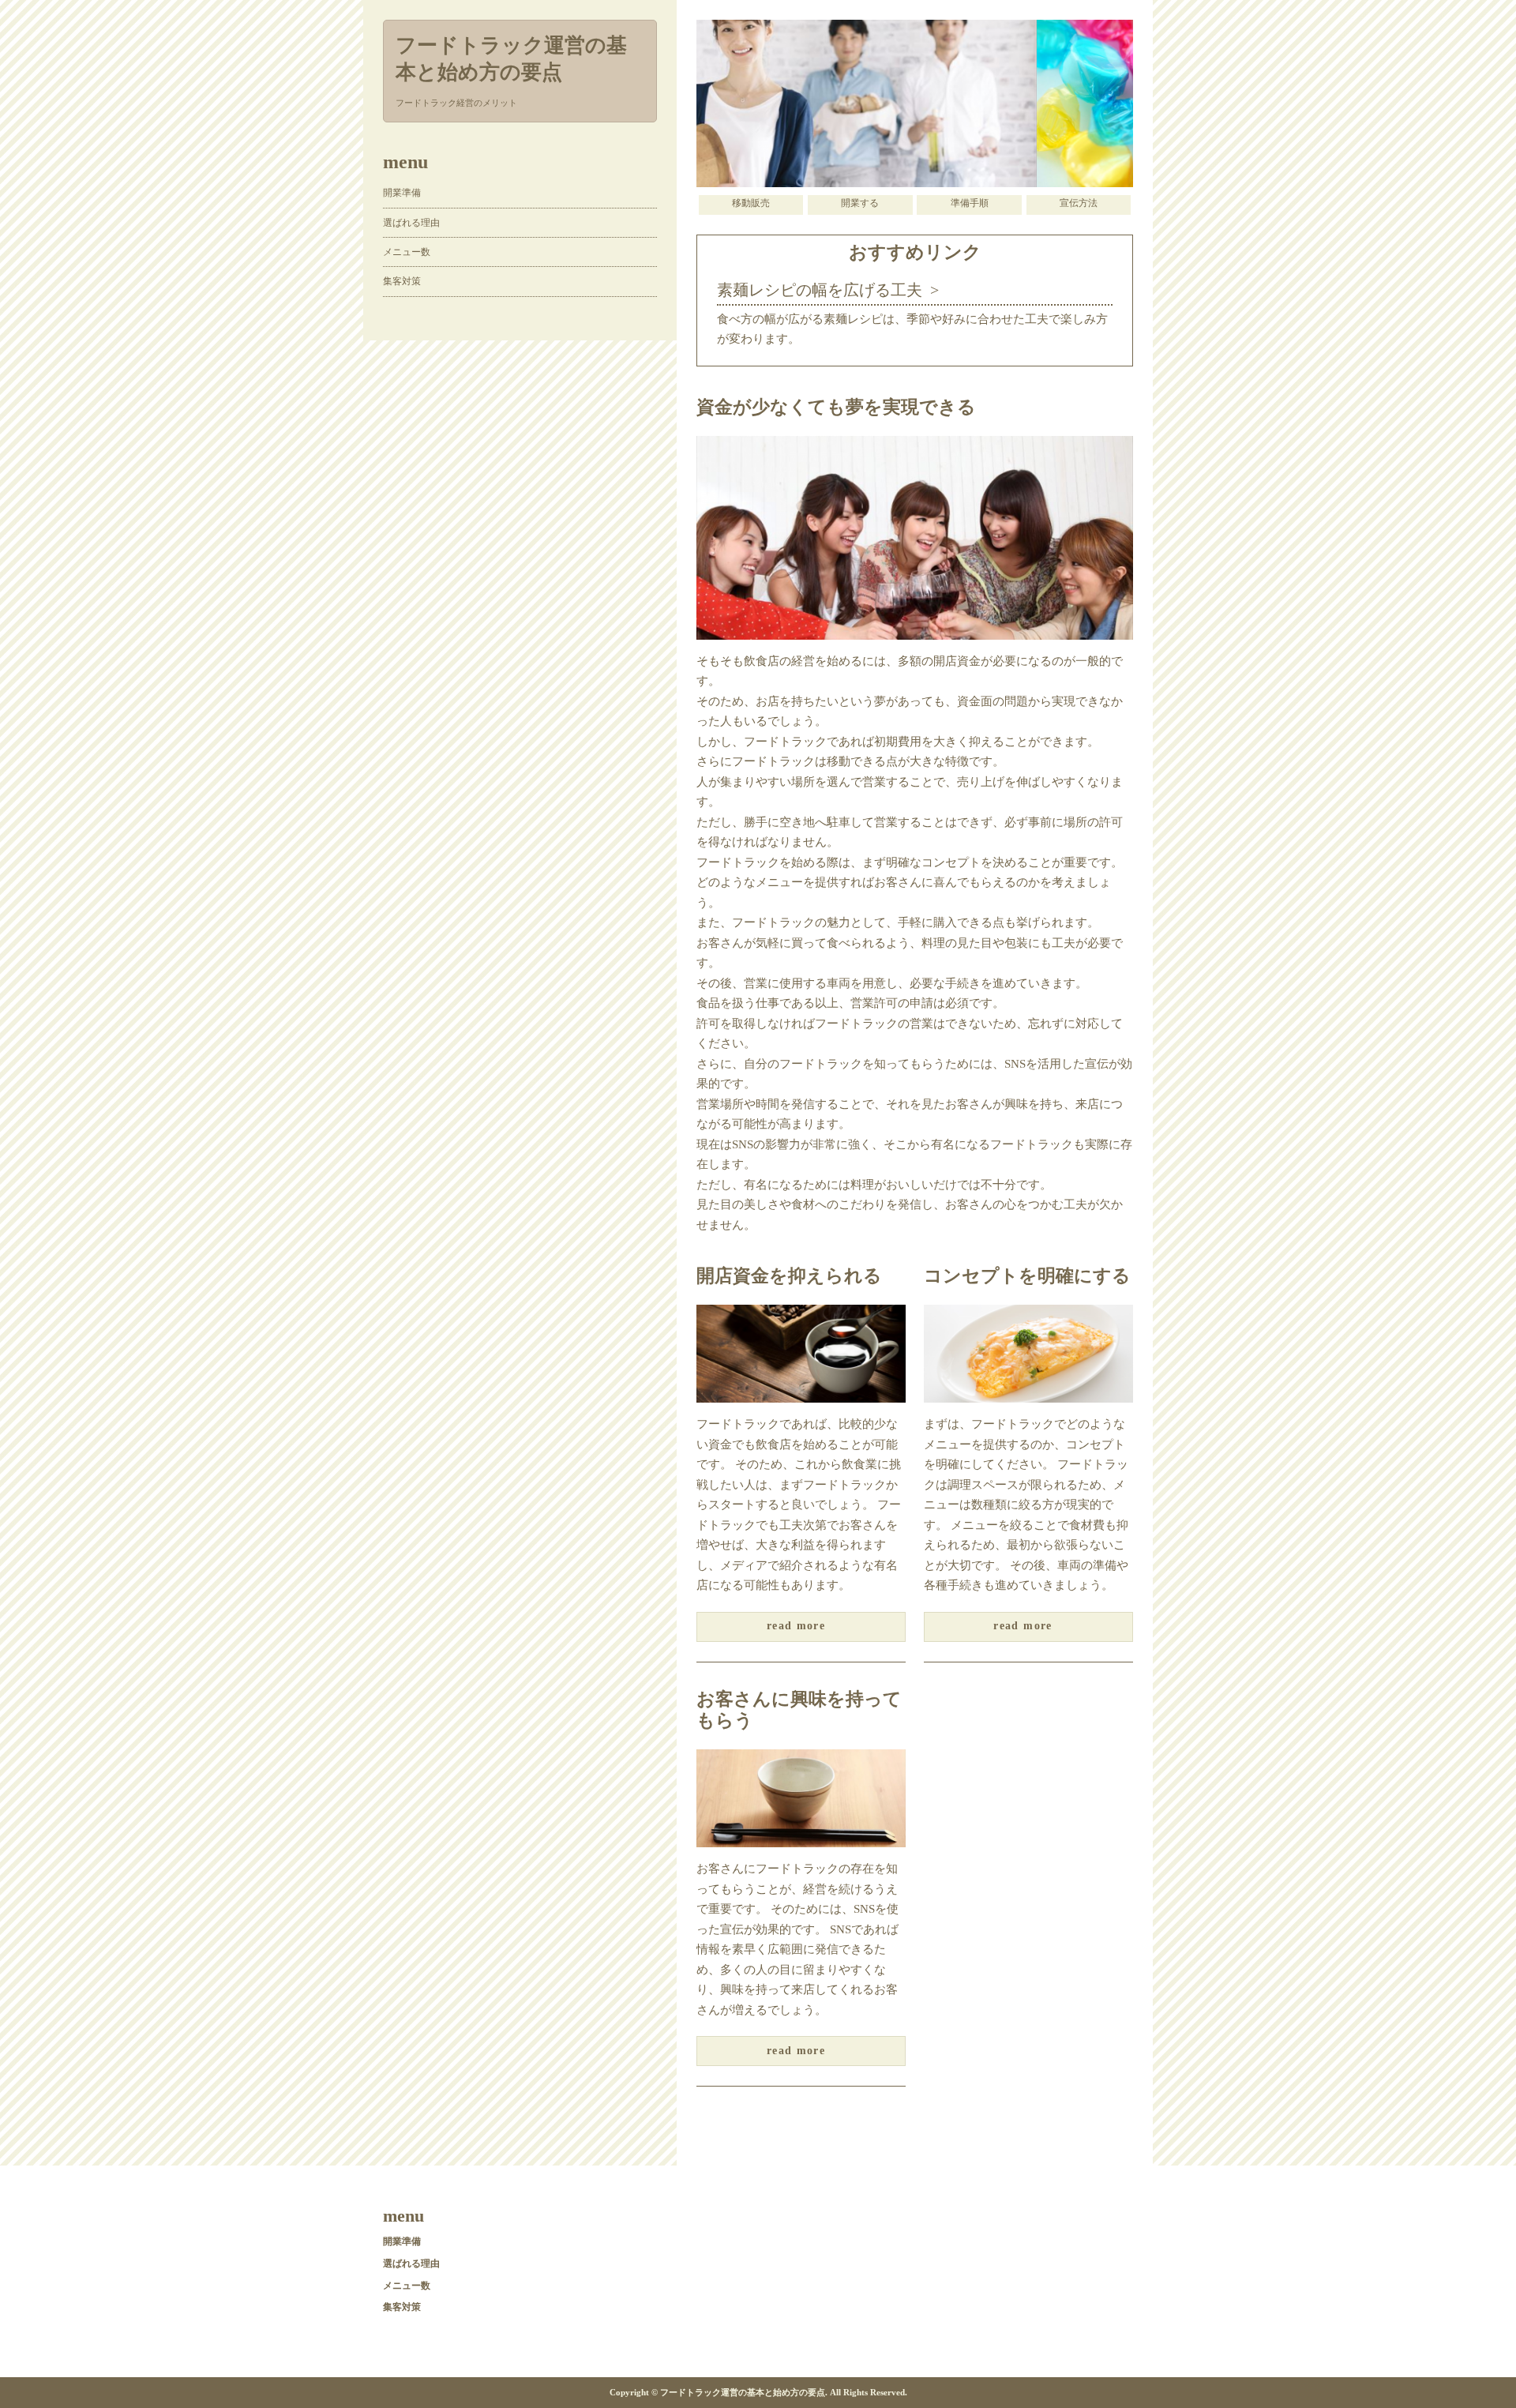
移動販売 (751, 203)
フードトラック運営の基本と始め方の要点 (511, 59)
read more (796, 1626)
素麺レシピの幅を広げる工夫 (820, 290)
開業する (860, 203)
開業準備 (402, 193)
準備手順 (970, 203)
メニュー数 (407, 252)
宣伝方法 (1079, 203)
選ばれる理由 (411, 223)
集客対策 (402, 281)
